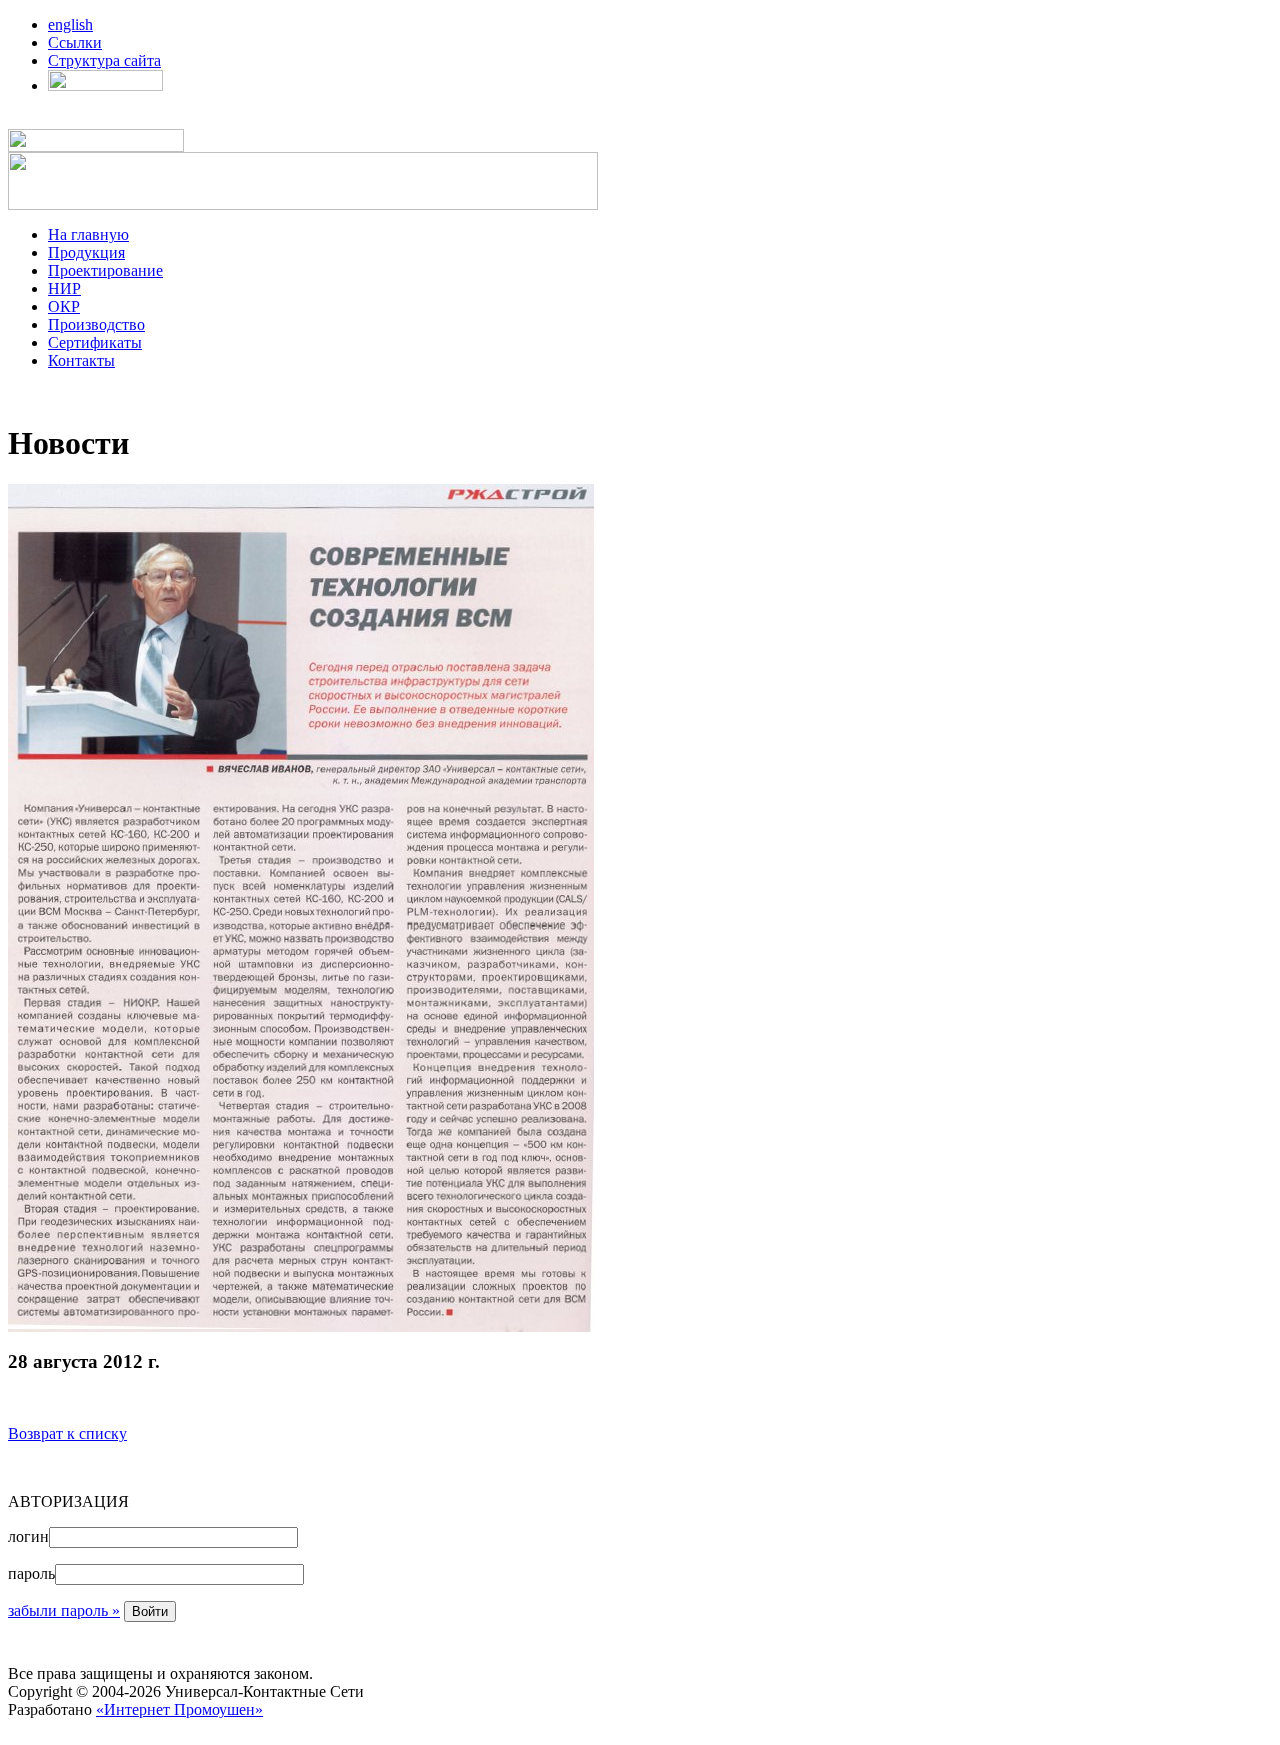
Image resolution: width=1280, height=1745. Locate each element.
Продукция (86, 252)
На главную (88, 234)
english (70, 24)
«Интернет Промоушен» (179, 1709)
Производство (96, 324)
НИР (64, 288)
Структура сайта (104, 60)
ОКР (64, 306)
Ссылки (75, 42)
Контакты (81, 360)
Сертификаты (95, 342)
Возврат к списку (67, 1433)
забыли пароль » (64, 1610)
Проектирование (105, 270)
